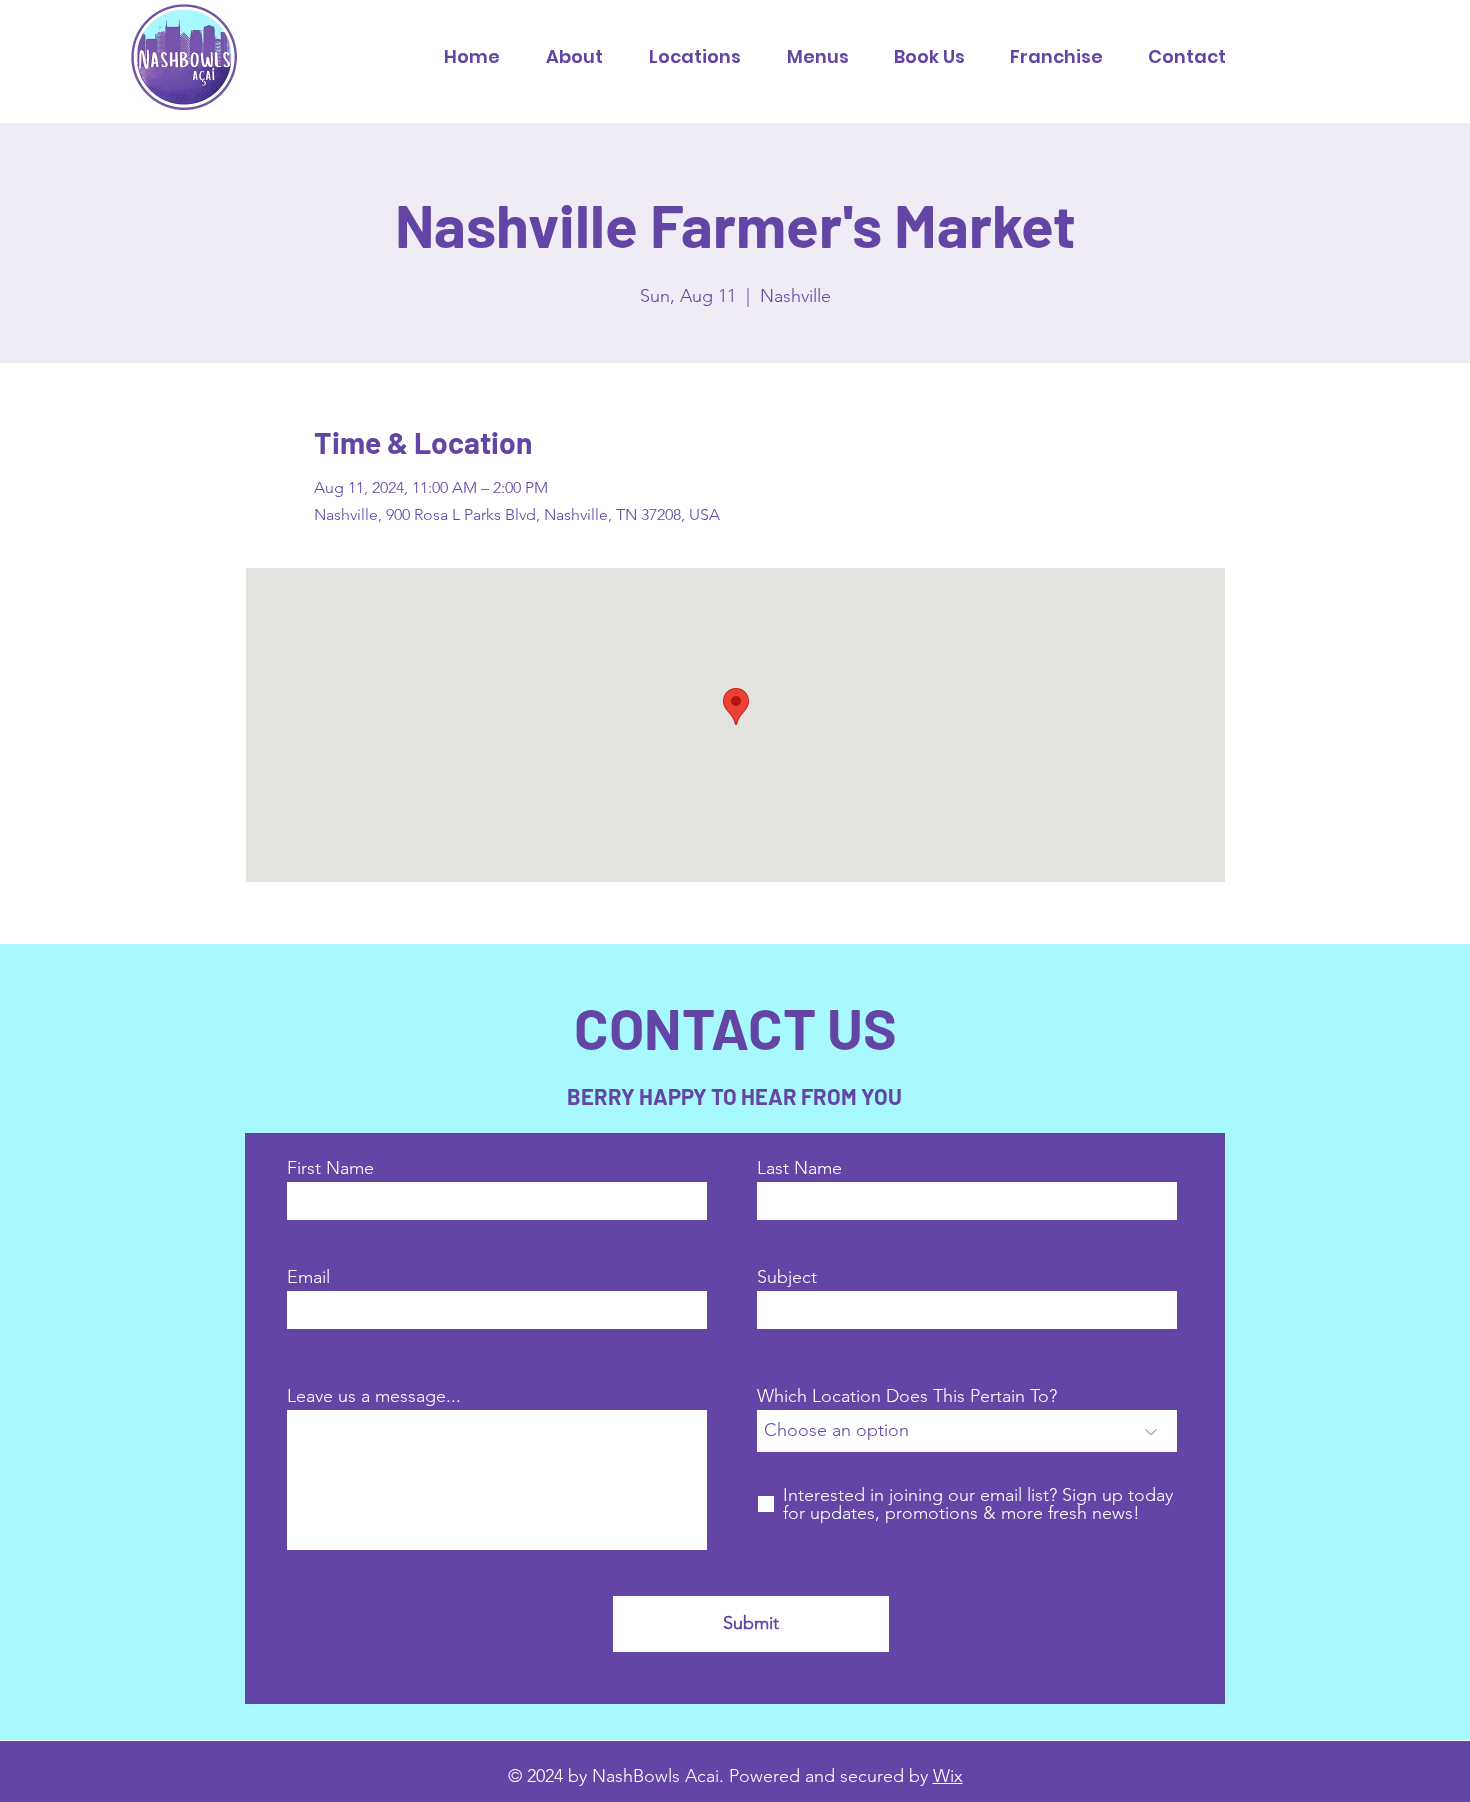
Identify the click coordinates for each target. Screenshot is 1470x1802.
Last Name (799, 1168)
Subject (787, 1277)
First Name (330, 1168)
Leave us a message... (374, 1396)
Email (308, 1277)
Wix (948, 1776)
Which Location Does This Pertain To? (907, 1396)
